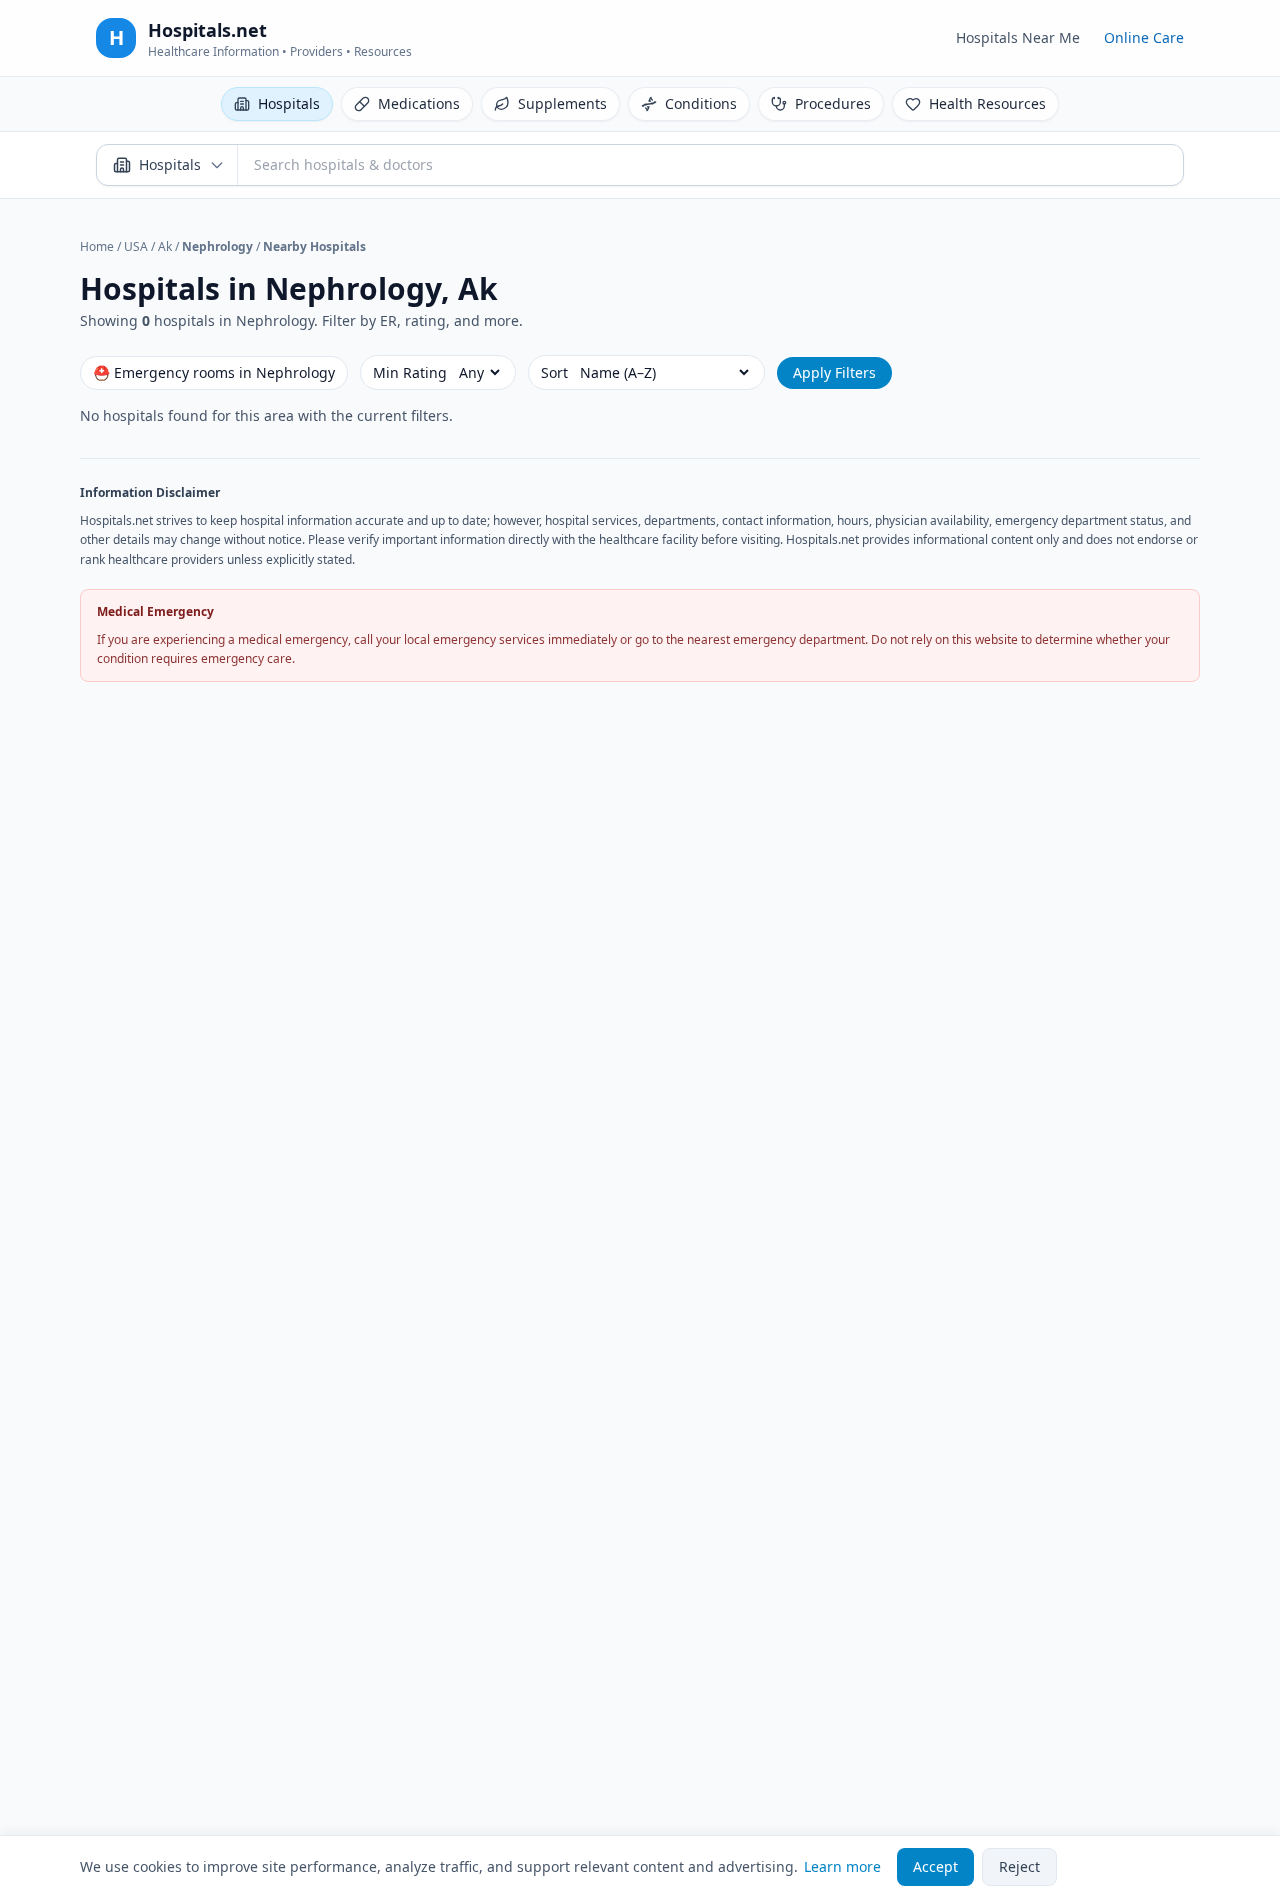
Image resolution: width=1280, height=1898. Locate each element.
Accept (935, 1866)
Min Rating (410, 372)
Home (97, 246)
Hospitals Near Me (1018, 37)
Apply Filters (834, 372)
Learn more (842, 1866)
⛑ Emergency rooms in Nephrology (214, 372)
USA (136, 246)
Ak (165, 246)
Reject (1019, 1866)
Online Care (1144, 37)
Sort (554, 372)
